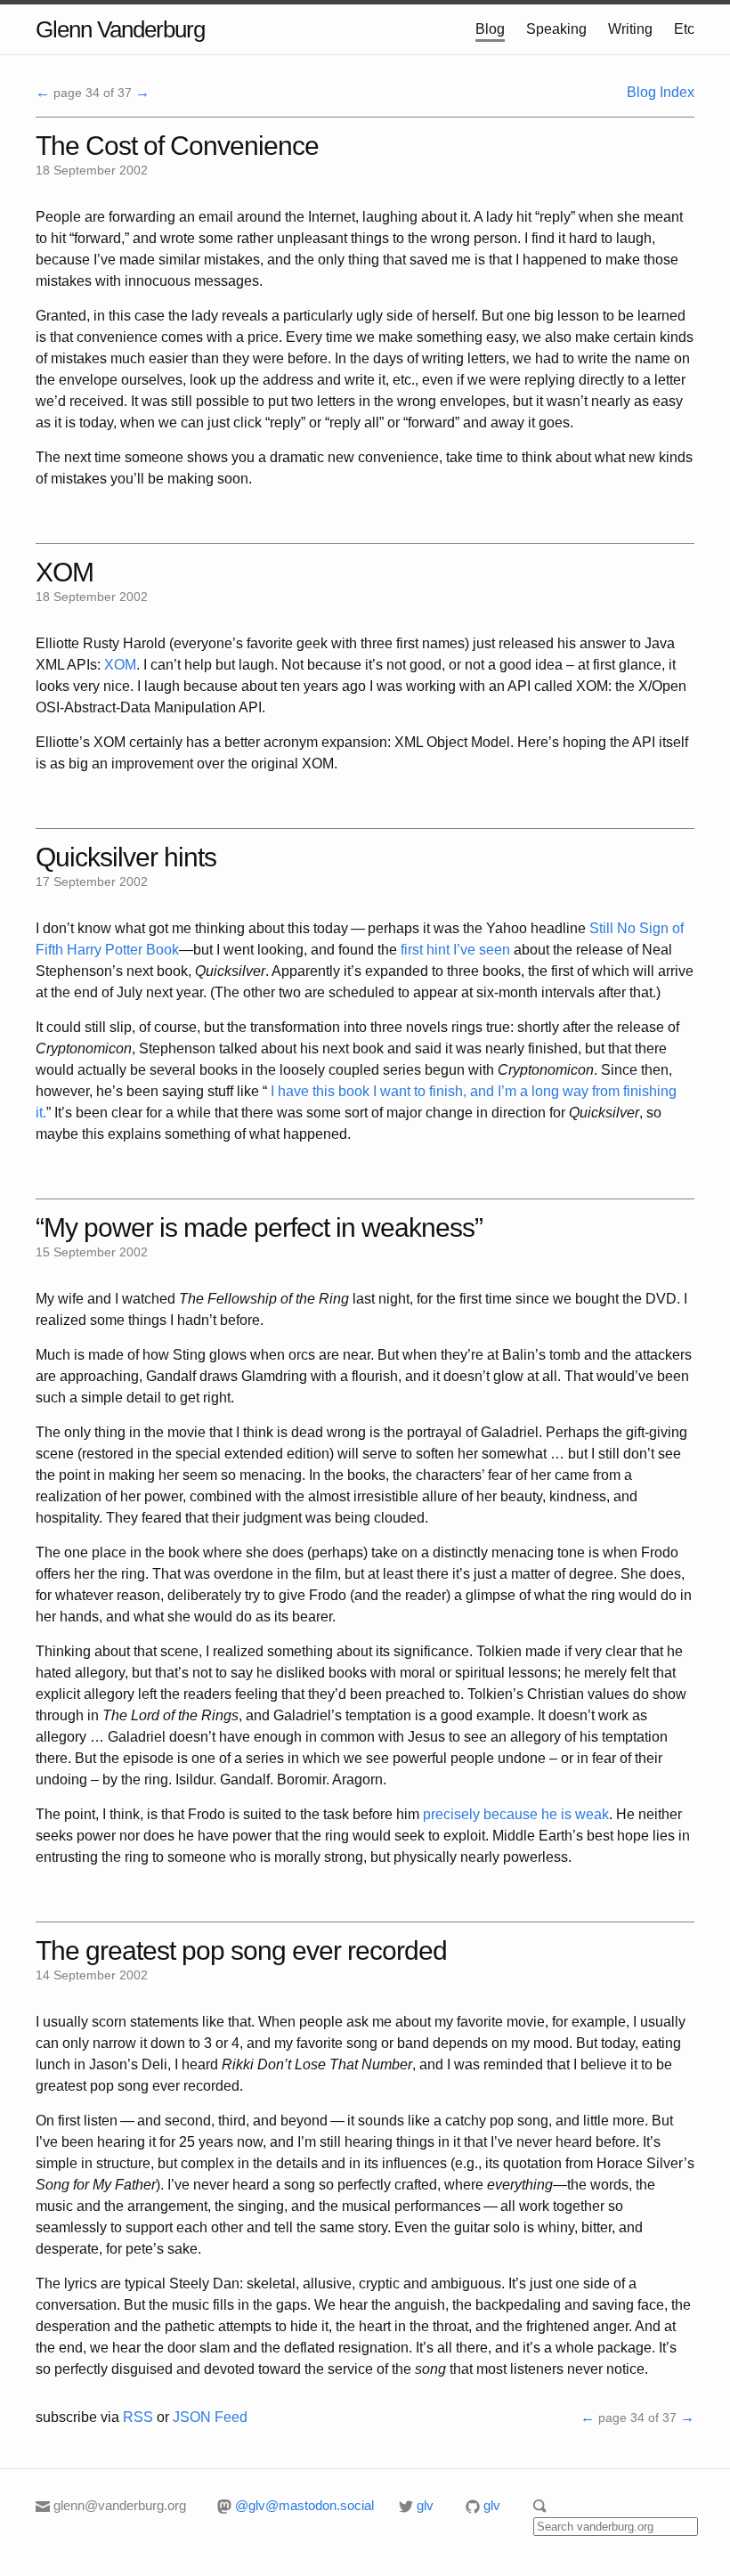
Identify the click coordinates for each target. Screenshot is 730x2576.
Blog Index (661, 92)
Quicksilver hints (126, 857)
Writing (630, 29)
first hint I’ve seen (455, 950)
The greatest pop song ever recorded (241, 1950)
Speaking (556, 29)
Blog (490, 29)
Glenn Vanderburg (120, 29)
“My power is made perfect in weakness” (259, 1227)
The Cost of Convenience (177, 146)
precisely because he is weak (516, 1814)
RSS (138, 2417)
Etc (684, 29)
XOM (65, 572)
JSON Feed (210, 2417)
